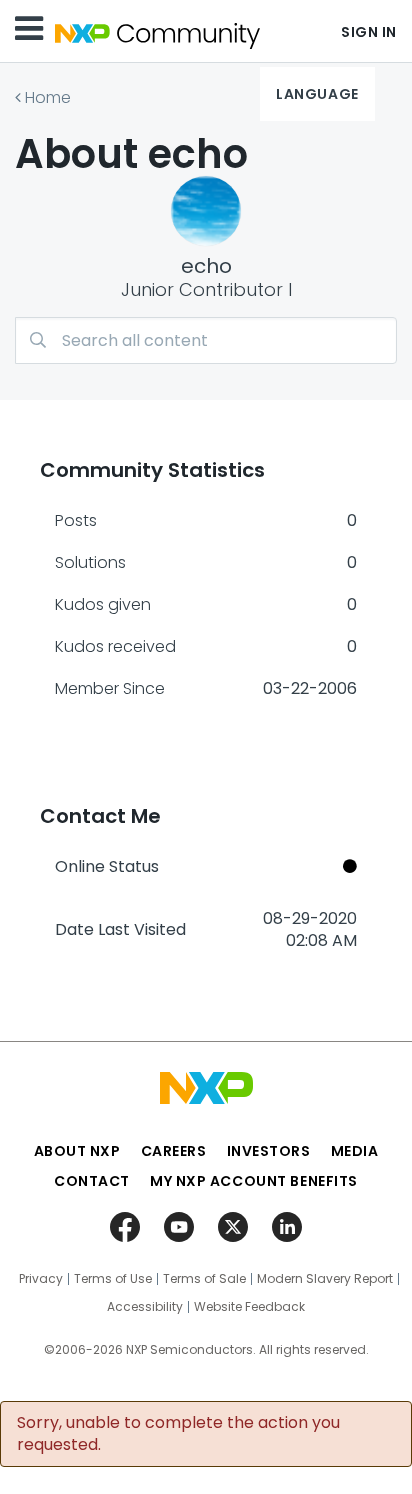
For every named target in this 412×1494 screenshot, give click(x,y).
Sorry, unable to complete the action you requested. (178, 1434)
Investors (269, 1151)
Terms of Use (113, 1279)
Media (355, 1151)
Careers (174, 1151)
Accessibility (145, 1307)
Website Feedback (249, 1307)
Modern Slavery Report (325, 1279)
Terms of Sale (204, 1279)
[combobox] (206, 340)
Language (317, 94)
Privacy (41, 1279)
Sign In (369, 32)
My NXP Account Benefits (254, 1181)
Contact (92, 1181)
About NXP (77, 1151)
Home (48, 97)
